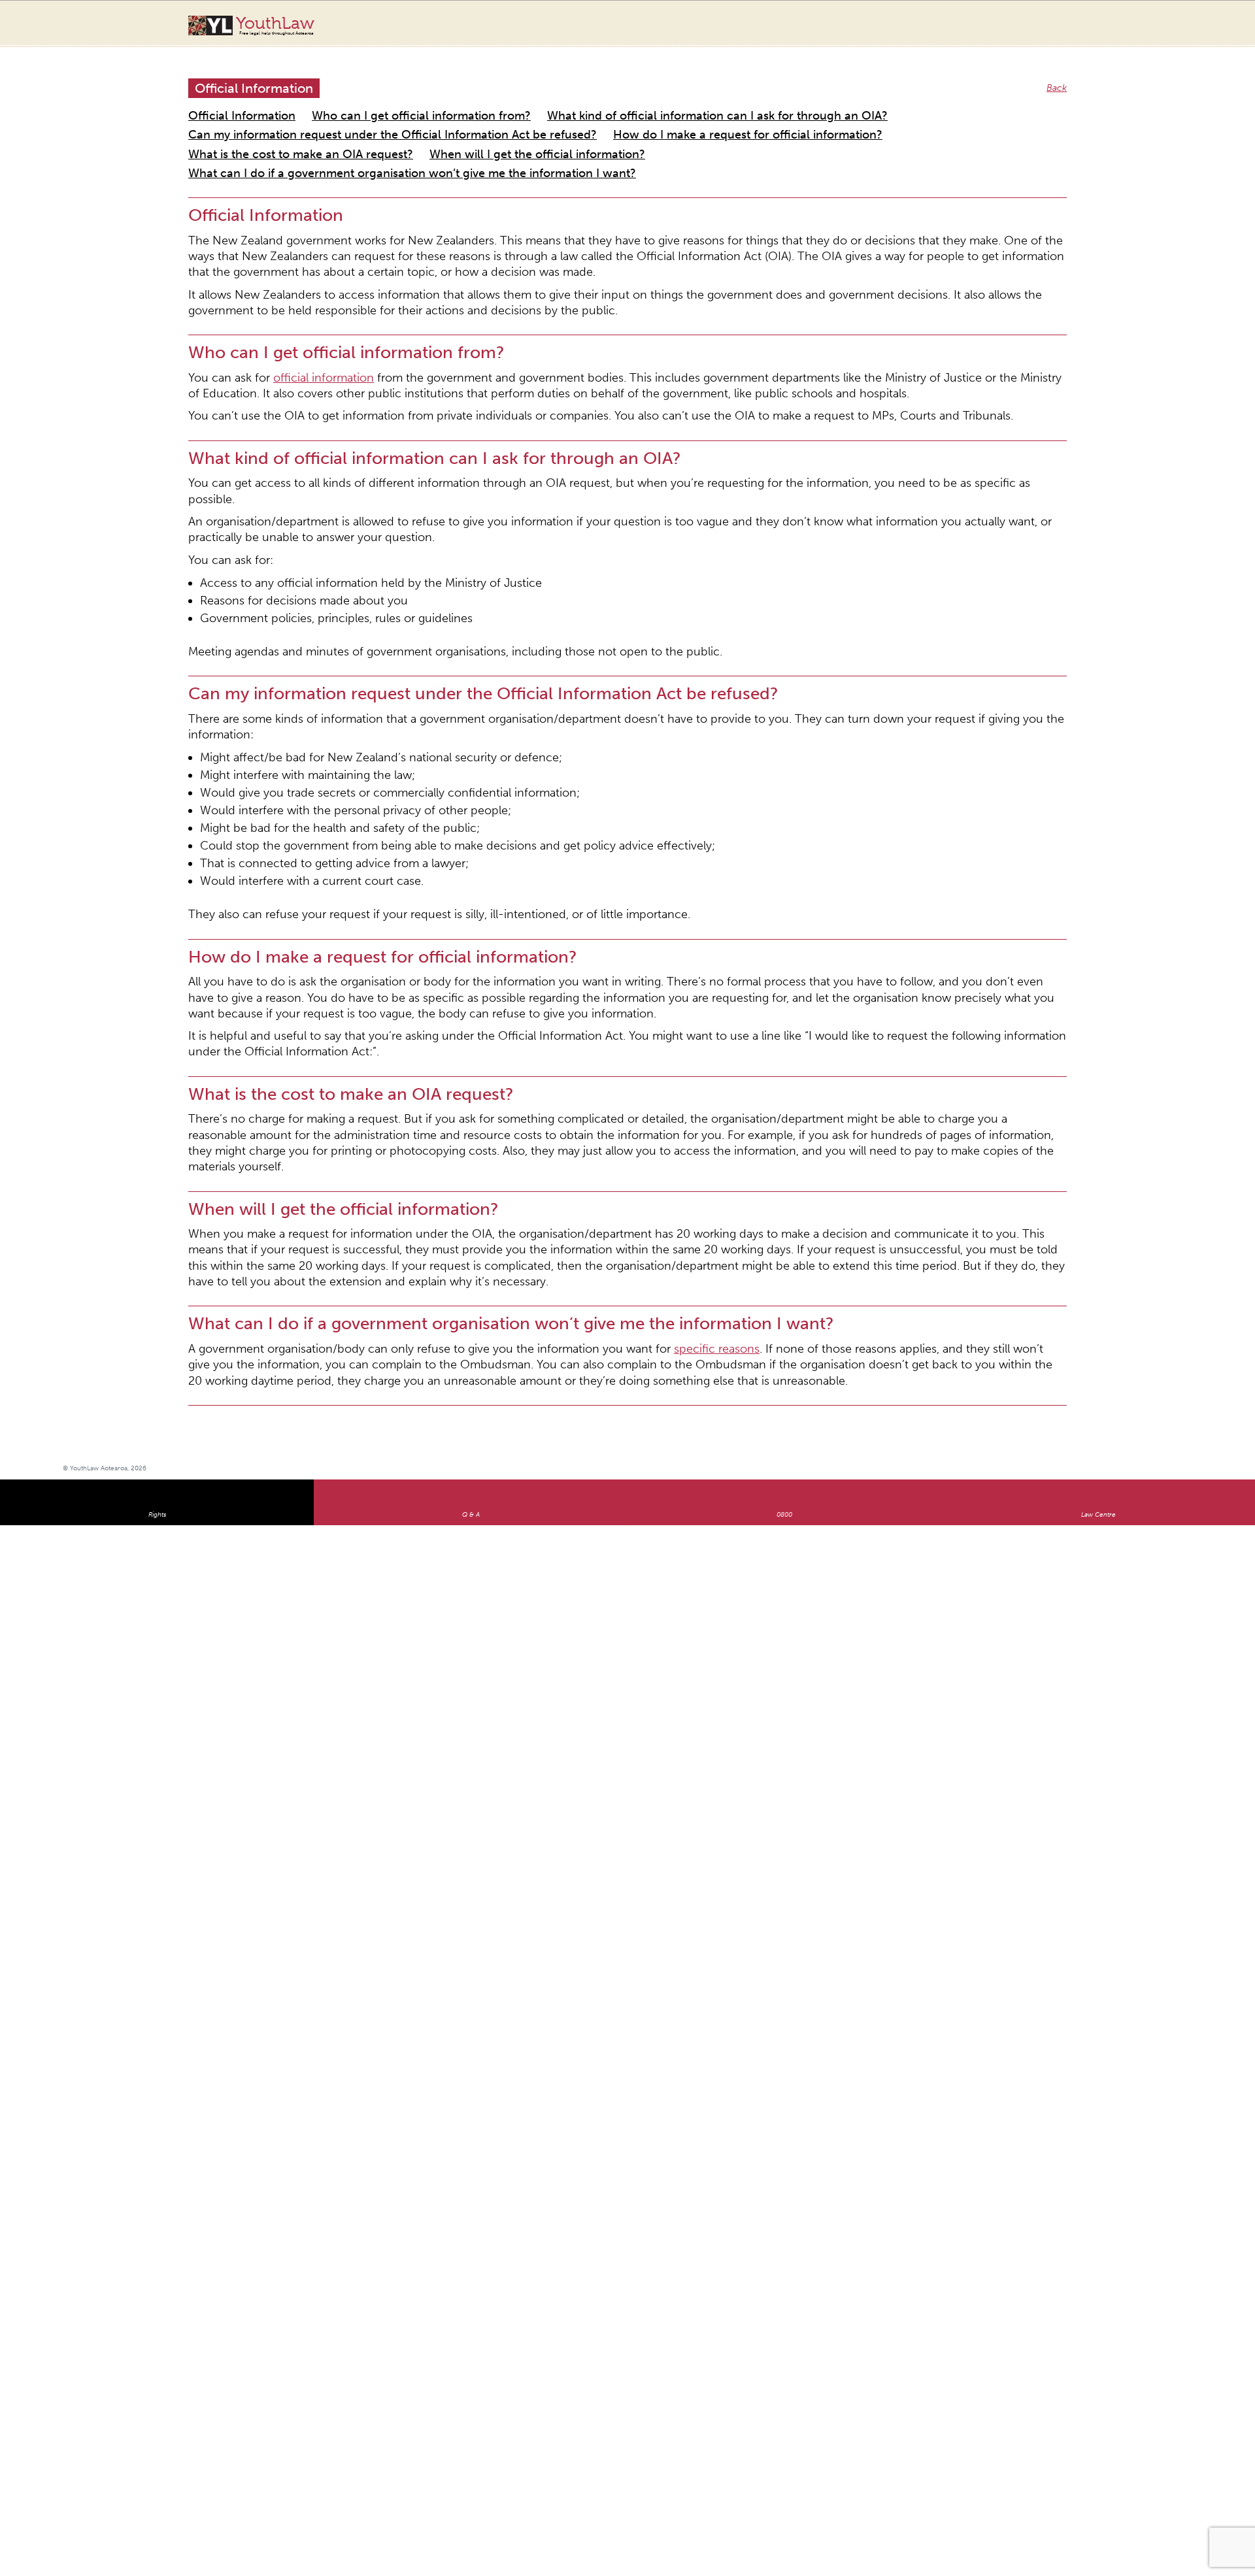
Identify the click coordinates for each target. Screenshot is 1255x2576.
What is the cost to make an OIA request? (832, 116)
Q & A (471, 1176)
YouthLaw (275, 25)
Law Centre (1098, 1176)
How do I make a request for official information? (624, 116)
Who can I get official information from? (373, 100)
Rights (157, 1176)
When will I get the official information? (272, 132)
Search (1156, 31)
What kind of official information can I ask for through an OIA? (605, 100)
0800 (784, 1176)
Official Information (230, 100)
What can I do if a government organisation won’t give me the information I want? (543, 132)
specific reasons (601, 1018)
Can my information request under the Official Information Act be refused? (346, 116)
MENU (1182, 23)
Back (1059, 75)
